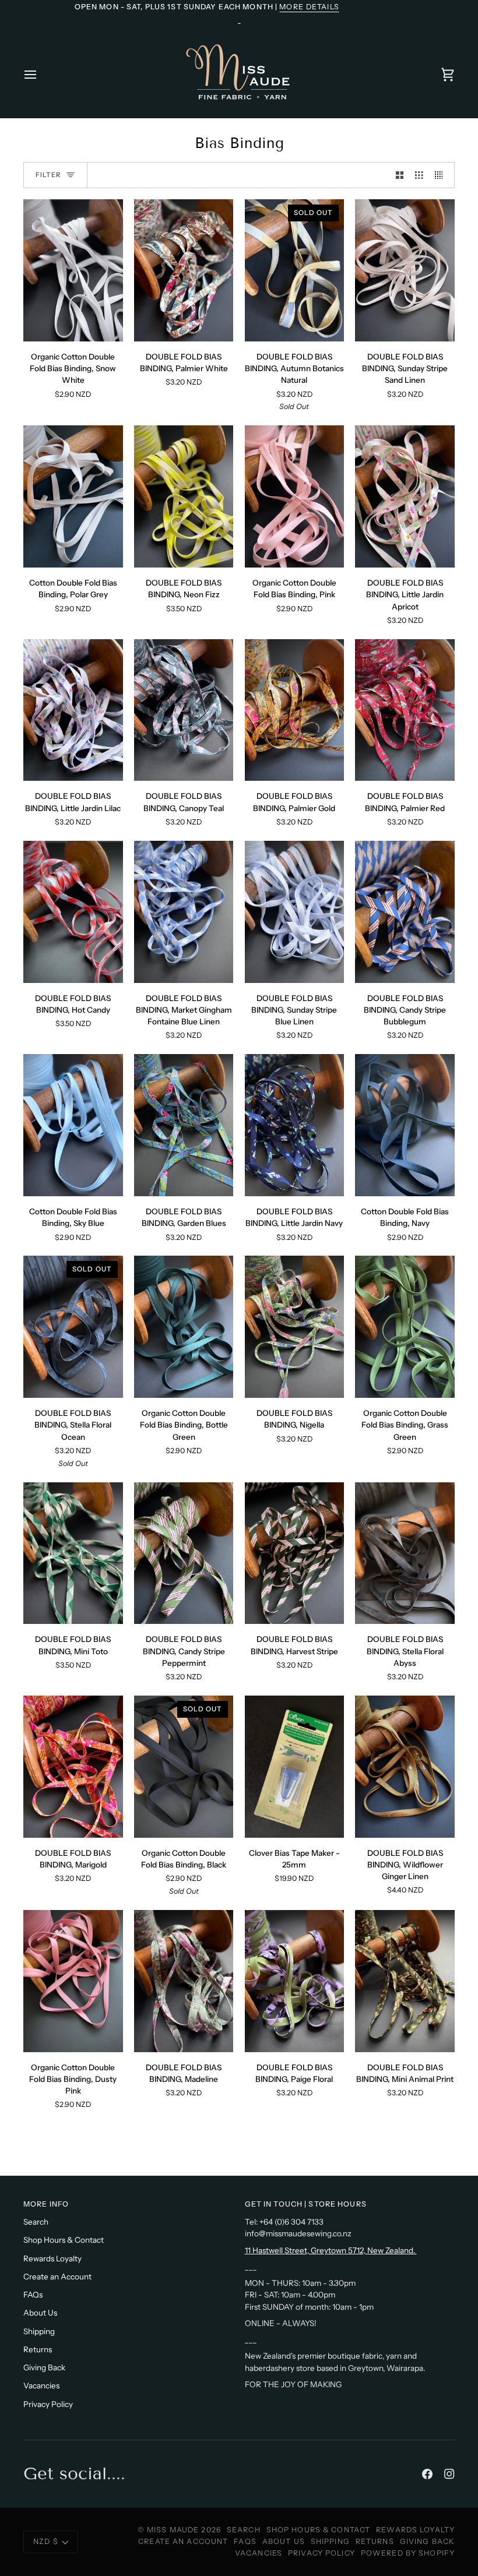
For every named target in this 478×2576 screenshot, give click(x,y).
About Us (40, 2313)
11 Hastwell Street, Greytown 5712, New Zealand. (331, 2250)
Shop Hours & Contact (64, 2240)
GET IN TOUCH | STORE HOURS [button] (306, 2204)
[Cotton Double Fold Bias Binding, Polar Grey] (73, 496)
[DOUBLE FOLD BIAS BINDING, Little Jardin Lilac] (73, 710)
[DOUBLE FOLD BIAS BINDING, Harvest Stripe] (295, 1553)
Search (36, 2222)
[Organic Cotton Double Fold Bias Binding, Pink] (295, 496)
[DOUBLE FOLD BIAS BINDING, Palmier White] (184, 270)
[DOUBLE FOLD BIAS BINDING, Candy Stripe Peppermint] (184, 1553)
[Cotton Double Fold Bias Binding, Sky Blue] (73, 1125)
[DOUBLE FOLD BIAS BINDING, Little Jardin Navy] (295, 1125)
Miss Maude (173, 2530)
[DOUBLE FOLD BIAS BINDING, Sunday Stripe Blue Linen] (295, 912)
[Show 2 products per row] (400, 175)
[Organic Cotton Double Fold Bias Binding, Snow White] (73, 270)
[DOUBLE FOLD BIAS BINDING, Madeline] (184, 1981)
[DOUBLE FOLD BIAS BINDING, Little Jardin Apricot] (405, 496)
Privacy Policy (48, 2404)
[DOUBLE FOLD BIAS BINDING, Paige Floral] (295, 1981)
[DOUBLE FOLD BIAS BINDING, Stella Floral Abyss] (405, 1553)
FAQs (33, 2295)
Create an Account (57, 2277)
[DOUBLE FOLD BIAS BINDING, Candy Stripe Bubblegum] (405, 912)
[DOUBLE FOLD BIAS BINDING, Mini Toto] (73, 1553)
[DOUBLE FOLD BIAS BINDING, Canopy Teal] (184, 710)
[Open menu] (41, 74)
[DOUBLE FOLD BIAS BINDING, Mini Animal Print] (405, 1981)
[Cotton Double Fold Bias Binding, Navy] (405, 1125)
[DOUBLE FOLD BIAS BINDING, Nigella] (295, 1327)
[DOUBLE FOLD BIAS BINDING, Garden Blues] (184, 1125)
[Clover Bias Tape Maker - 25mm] (295, 1767)
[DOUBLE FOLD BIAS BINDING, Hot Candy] (73, 912)
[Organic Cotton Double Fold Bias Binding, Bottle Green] (184, 1327)
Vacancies (41, 2385)
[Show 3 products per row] (419, 175)
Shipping (39, 2331)
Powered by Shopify (408, 2553)
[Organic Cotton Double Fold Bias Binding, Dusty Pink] (73, 1981)
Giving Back (44, 2367)
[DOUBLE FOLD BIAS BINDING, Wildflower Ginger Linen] (405, 1767)
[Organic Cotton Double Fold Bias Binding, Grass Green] (405, 1327)
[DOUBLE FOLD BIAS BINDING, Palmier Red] (405, 710)
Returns (38, 2349)
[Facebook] (427, 2474)
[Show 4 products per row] (442, 175)
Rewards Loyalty (52, 2258)
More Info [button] (46, 2204)
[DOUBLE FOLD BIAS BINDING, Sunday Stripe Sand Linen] (405, 270)
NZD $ (46, 2541)
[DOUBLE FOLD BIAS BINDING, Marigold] (73, 1767)
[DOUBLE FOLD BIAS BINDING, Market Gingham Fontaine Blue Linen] (184, 912)
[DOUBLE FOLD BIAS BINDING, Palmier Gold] (295, 710)
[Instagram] (449, 2474)
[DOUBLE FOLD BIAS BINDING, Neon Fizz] (184, 496)
